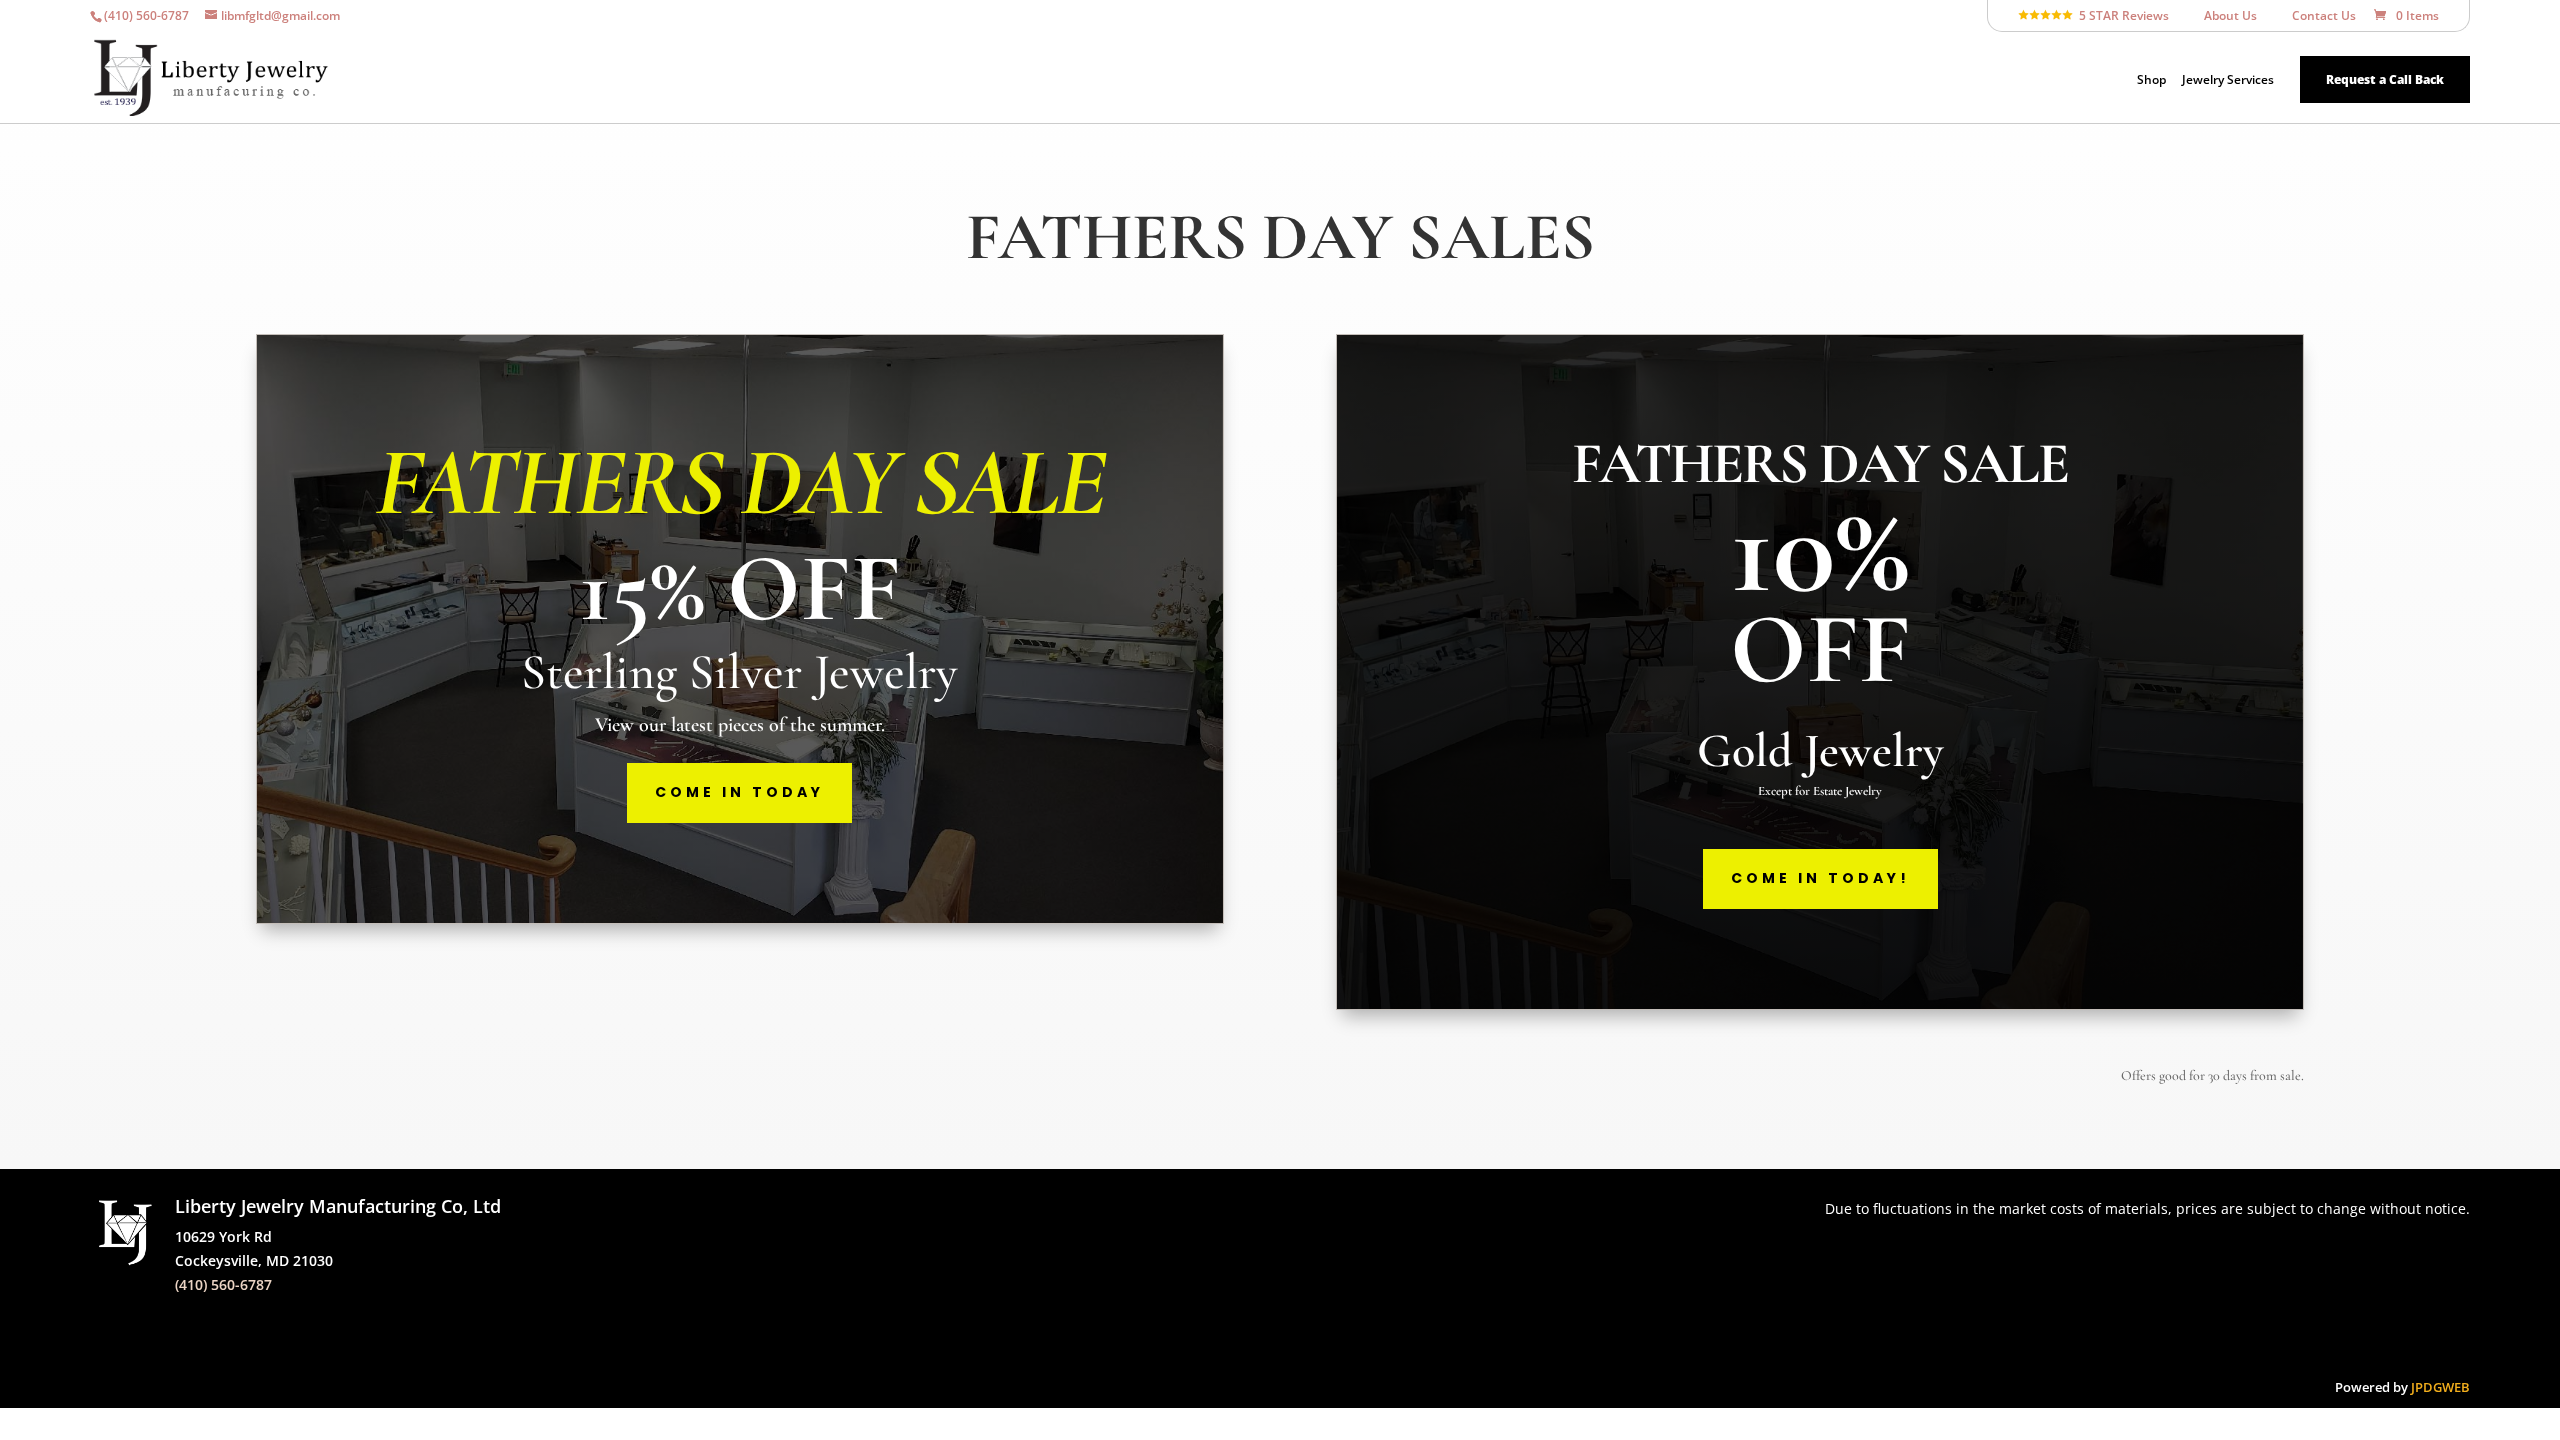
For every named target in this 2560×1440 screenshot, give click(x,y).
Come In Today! (1820, 878)
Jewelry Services (2228, 80)
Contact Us (2315, 16)
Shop (2151, 80)
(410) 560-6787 (223, 1284)
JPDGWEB (2440, 1387)
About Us (2222, 16)
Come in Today (739, 792)
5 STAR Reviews (2121, 16)
